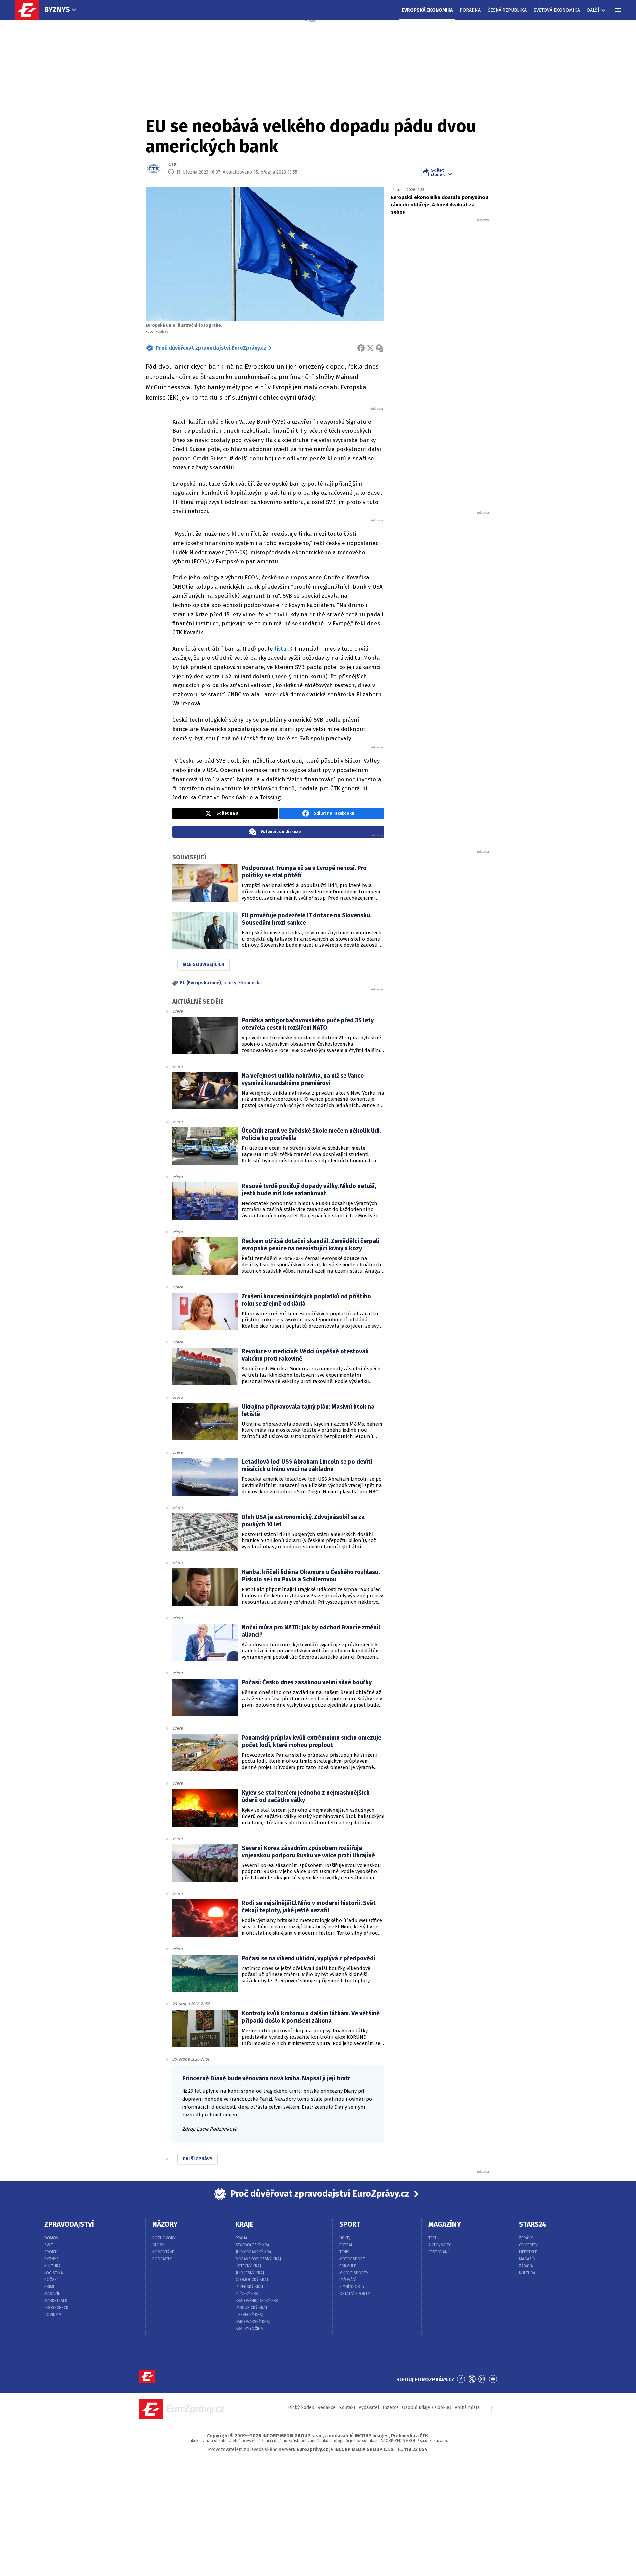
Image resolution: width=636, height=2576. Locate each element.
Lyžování (348, 2280)
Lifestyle (528, 2252)
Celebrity (528, 2245)
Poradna (470, 10)
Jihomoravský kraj (254, 2252)
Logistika (54, 2273)
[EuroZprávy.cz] (30, 10)
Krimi (49, 2287)
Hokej (345, 2238)
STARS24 (533, 2224)
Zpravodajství (69, 2224)
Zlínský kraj (248, 2294)
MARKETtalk (56, 2301)
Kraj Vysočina (249, 2329)
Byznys (57, 9)
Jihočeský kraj (250, 2273)
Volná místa (467, 2408)
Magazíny (445, 2224)
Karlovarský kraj (253, 2322)
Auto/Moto (440, 2245)
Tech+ (434, 2238)
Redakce (326, 2408)
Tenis (344, 2252)
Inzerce (391, 2408)
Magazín (53, 2294)
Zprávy (526, 2238)
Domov (51, 2238)
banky (230, 983)
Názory (165, 2224)
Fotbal (346, 2245)
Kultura (53, 2266)
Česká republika (507, 10)
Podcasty (162, 2259)
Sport (51, 2252)
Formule (348, 2266)
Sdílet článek (438, 172)
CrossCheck (56, 2308)
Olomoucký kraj (252, 2280)
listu (280, 649)
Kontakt (347, 2408)
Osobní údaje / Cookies (427, 2408)
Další (593, 10)
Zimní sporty (352, 2287)
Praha (241, 2238)
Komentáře (163, 2252)
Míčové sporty (354, 2273)
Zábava (526, 2266)
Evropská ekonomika (427, 10)
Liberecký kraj (249, 2315)
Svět (49, 2245)
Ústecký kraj (248, 2266)
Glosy (158, 2245)
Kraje (245, 2224)
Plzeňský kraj (249, 2287)
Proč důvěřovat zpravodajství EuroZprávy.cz (211, 348)
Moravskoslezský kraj (258, 2259)
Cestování (438, 2252)
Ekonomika (250, 983)
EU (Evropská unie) (200, 983)
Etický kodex (301, 2408)
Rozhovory (164, 2238)
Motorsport (352, 2259)
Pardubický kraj (251, 2308)
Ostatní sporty (355, 2294)
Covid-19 (53, 2315)
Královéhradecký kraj (258, 2301)
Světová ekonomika (557, 10)
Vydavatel (369, 2408)
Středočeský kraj (253, 2245)
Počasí (51, 2280)
